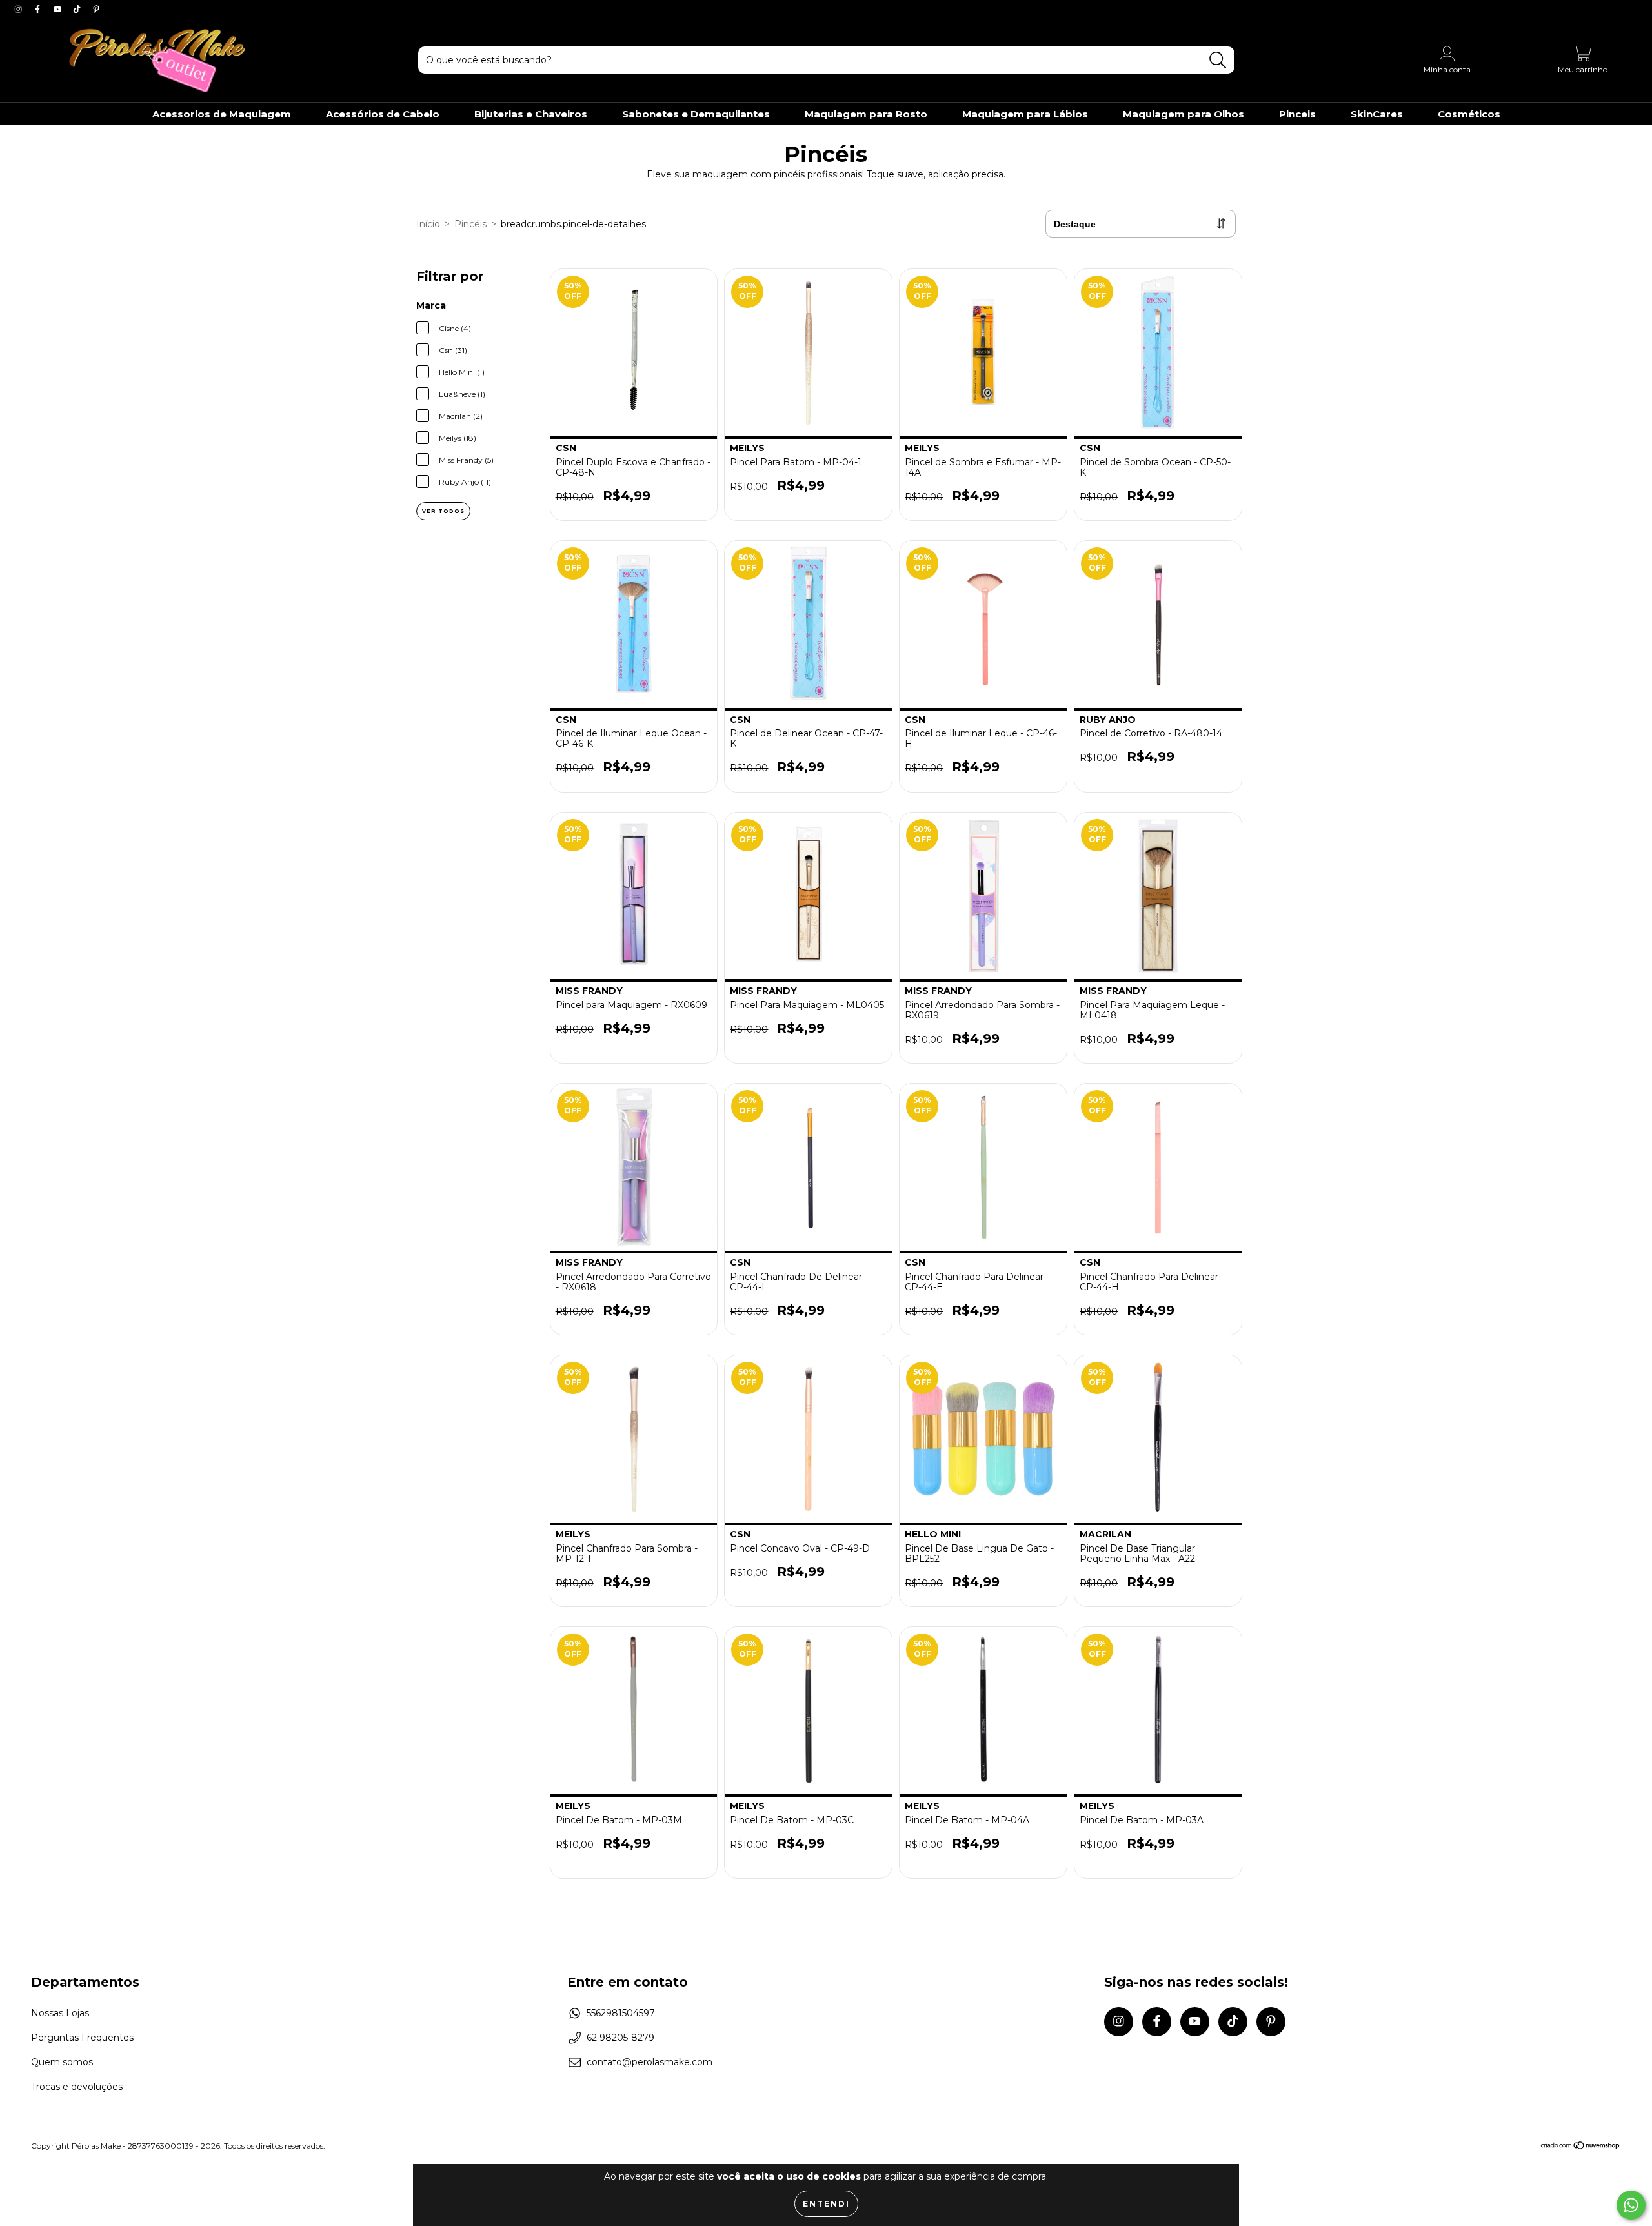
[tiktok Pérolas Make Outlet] (78, 9)
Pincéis (470, 224)
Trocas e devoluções (77, 2087)
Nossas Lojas (60, 2013)
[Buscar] (1218, 60)
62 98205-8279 (620, 2038)
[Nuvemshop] (1581, 2146)
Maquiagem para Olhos (1184, 114)
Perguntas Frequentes (82, 2038)
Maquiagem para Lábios (1025, 114)
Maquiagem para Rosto (866, 114)
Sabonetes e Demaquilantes (696, 114)
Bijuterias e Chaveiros (531, 114)
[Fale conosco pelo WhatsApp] (1631, 2205)
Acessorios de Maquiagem (222, 114)
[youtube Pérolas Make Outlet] (59, 9)
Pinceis (1297, 114)
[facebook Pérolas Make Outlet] (39, 9)
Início (428, 224)
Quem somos (62, 2062)
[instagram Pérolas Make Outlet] (19, 9)
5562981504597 (621, 2013)
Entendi (826, 2204)
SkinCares (1377, 114)
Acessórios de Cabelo (383, 114)
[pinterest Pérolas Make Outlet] (96, 9)
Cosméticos (1469, 114)
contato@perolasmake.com (650, 2062)
